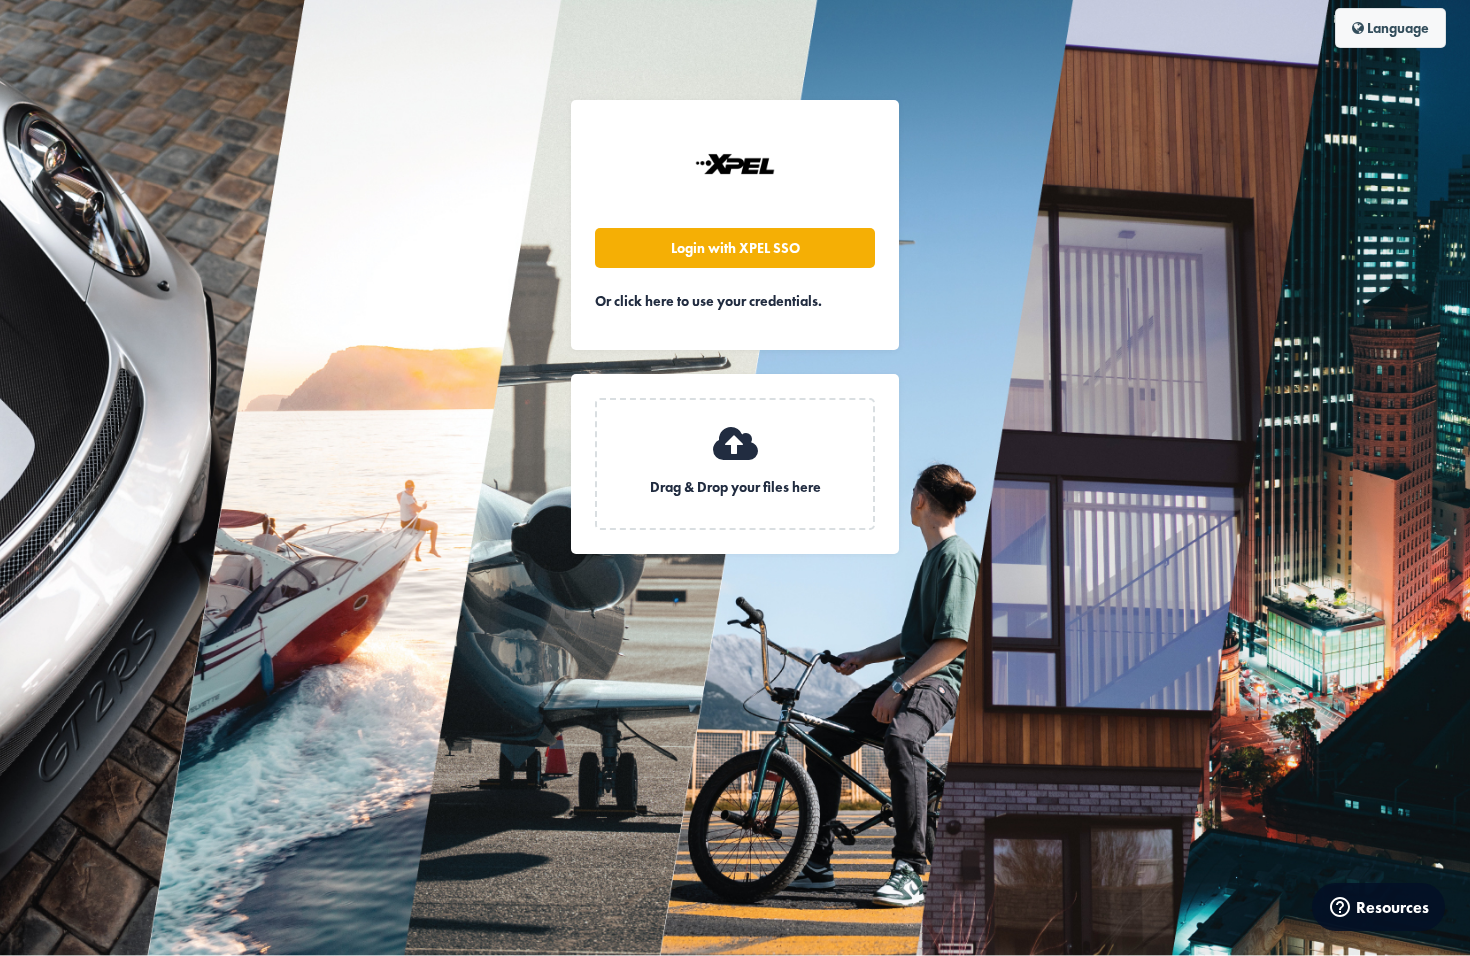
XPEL (735, 164)
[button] (735, 464)
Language (1396, 28)
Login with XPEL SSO (735, 248)
